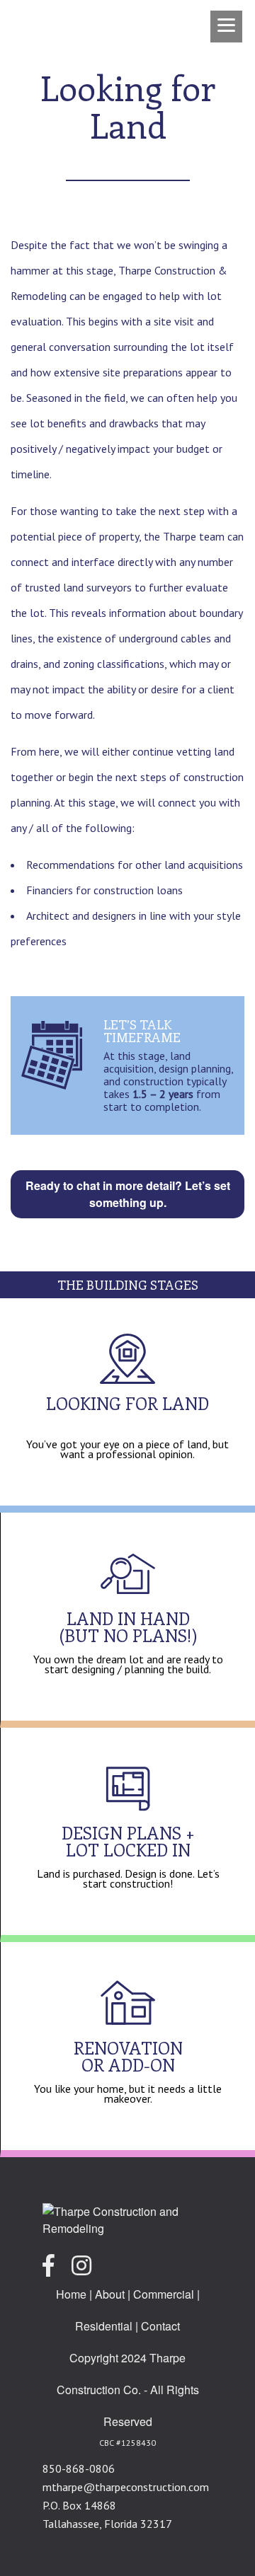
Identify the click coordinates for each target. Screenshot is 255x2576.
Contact (160, 2326)
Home (71, 2294)
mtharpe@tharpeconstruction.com (126, 2487)
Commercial (164, 2294)
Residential (104, 2326)
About (110, 2294)
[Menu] (226, 27)
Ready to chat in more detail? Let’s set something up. (128, 1194)
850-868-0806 (79, 2468)
